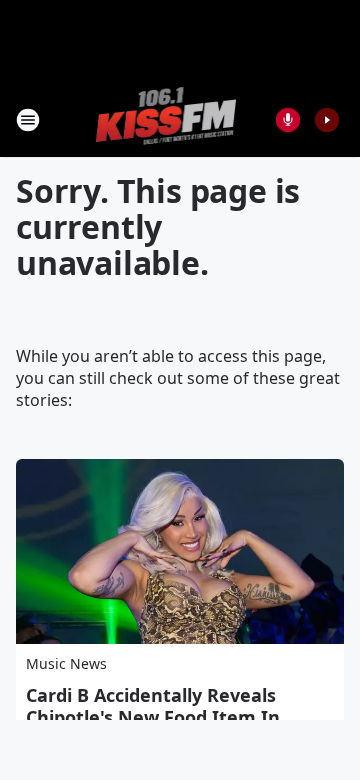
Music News (66, 663)
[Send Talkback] (288, 120)
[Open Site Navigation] (28, 120)
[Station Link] (166, 119)
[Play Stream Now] (327, 120)
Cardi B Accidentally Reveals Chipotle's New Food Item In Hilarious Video (153, 717)
